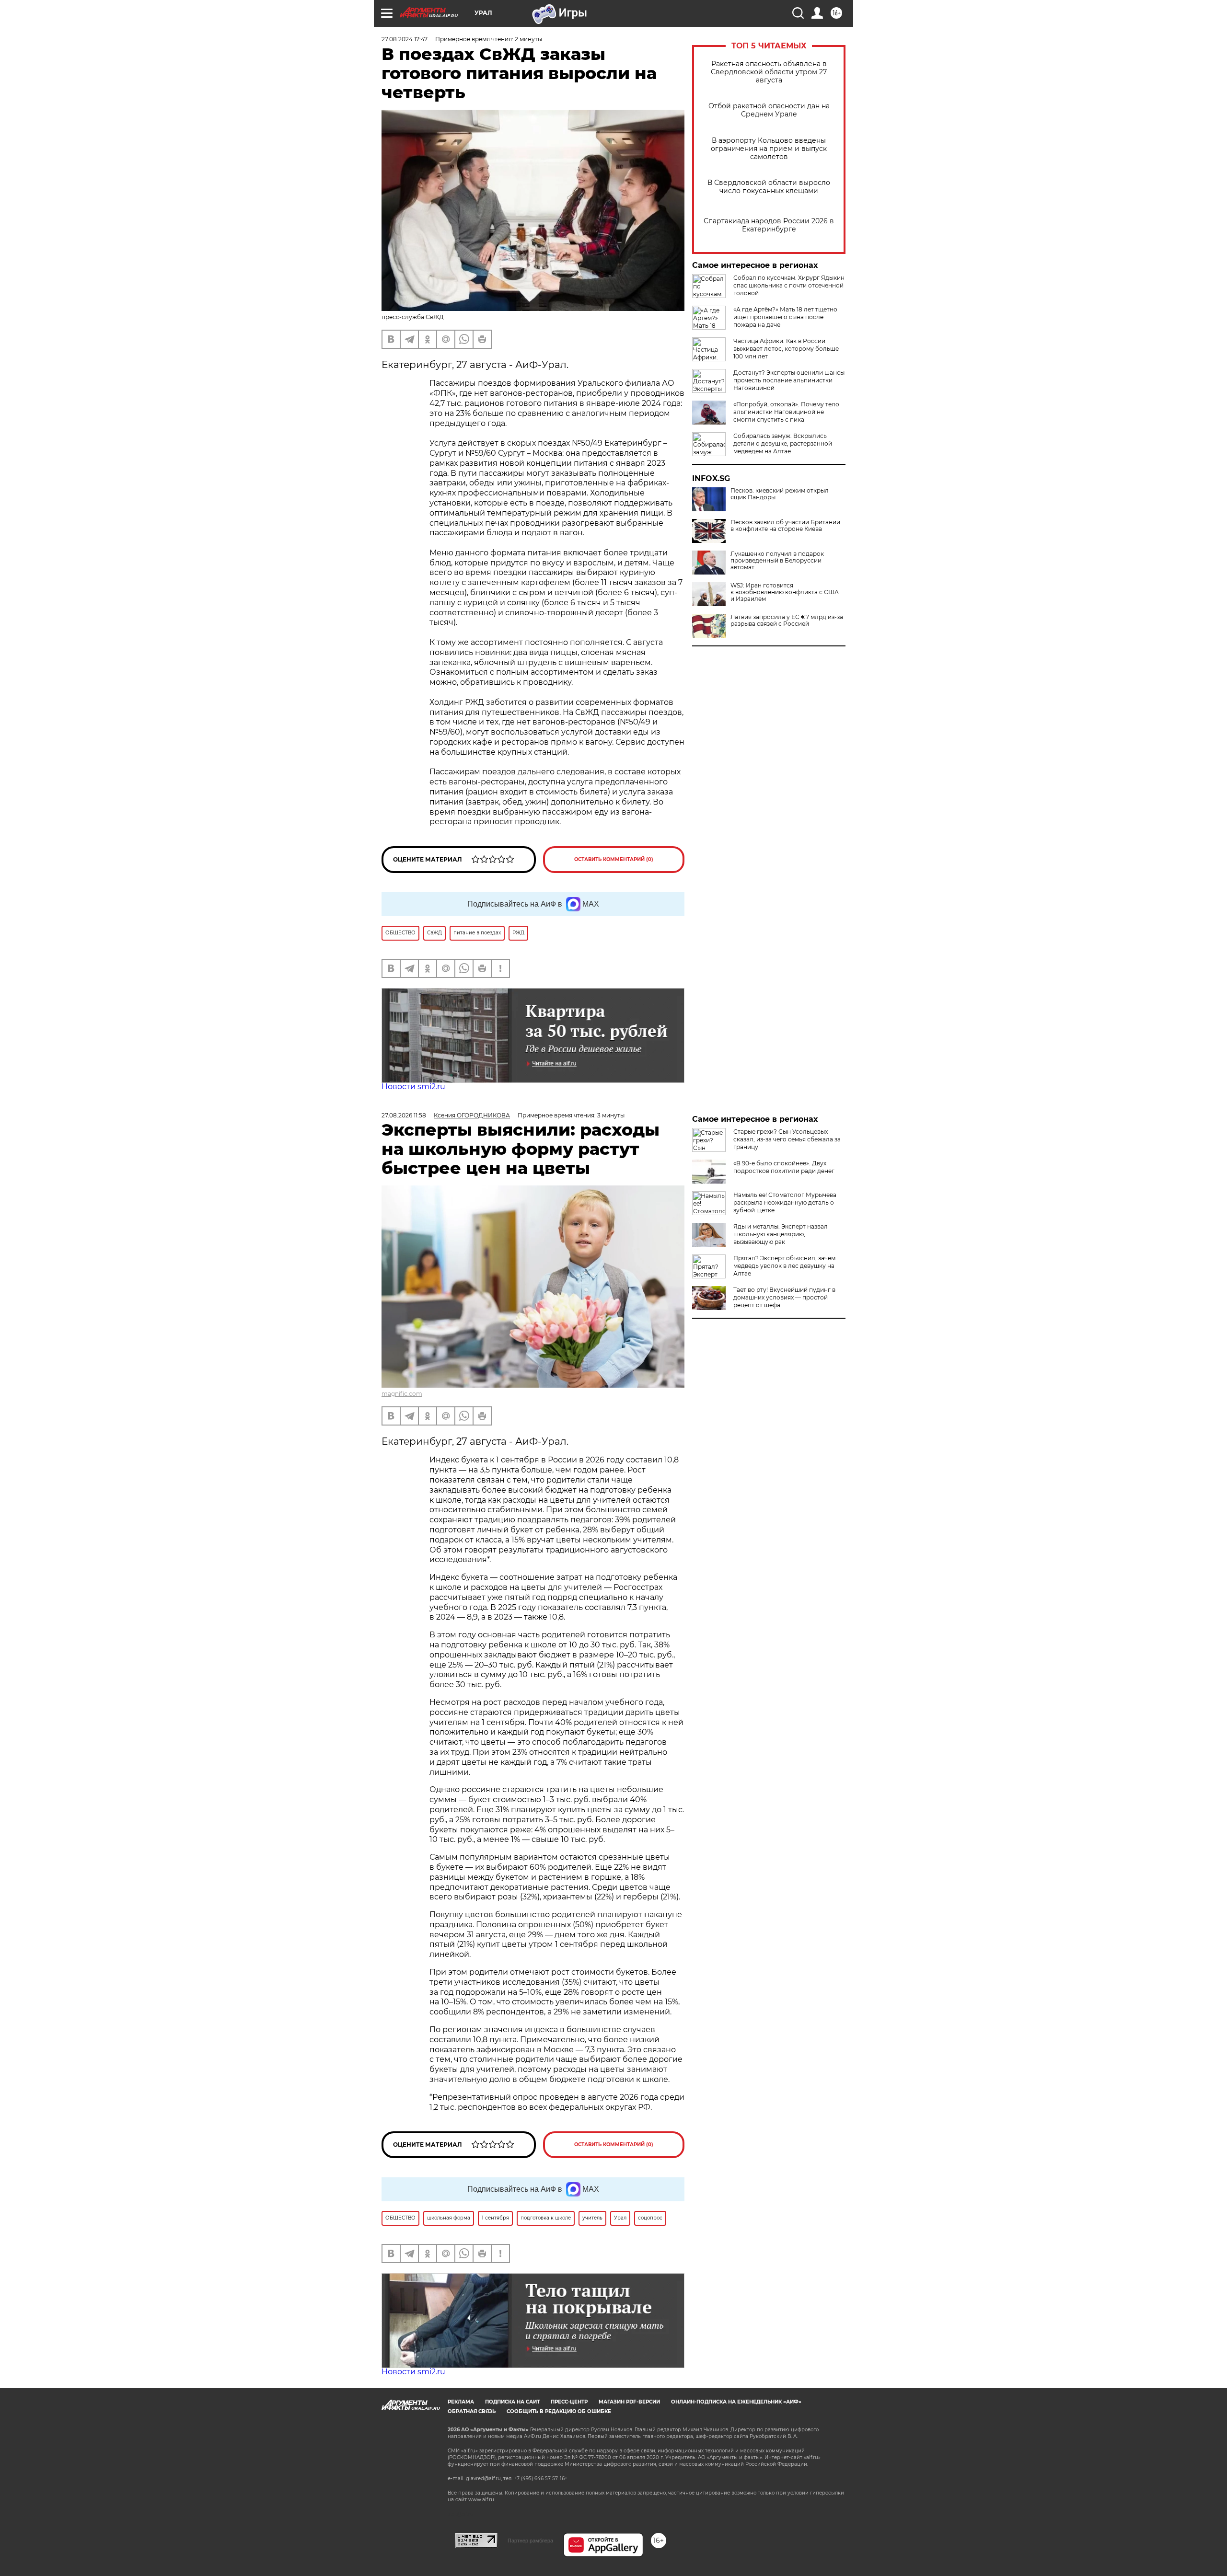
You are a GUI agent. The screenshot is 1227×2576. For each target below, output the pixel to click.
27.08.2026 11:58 (404, 1115)
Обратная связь (472, 2411)
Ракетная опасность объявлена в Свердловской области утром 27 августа (769, 72)
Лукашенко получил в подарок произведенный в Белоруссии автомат (777, 561)
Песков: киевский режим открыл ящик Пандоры (780, 494)
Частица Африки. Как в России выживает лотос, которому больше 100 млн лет (786, 349)
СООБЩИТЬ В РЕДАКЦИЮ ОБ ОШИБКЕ (559, 2411)
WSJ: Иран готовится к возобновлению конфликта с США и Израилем (785, 592)
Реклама (461, 2402)
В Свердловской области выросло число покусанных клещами (769, 187)
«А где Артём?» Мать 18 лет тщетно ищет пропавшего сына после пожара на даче (785, 317)
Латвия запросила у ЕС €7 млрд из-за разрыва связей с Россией (787, 621)
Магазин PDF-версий (629, 2402)
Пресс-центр (569, 2402)
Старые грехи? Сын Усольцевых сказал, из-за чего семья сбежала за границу (787, 1139)
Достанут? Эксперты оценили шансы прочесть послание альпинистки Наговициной (789, 380)
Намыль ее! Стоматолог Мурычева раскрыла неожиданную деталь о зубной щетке (785, 1202)
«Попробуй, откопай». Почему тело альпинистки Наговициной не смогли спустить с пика (786, 412)
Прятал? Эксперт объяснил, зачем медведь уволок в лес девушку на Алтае (784, 1266)
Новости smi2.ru (413, 1087)
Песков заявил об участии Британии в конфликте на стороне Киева (785, 526)
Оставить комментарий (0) (614, 859)
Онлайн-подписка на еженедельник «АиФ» (736, 2402)
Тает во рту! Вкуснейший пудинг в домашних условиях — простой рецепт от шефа (784, 1297)
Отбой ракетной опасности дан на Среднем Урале (769, 110)
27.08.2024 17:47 (405, 39)
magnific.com (402, 1394)
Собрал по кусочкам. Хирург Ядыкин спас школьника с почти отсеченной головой (789, 285)
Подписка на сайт (512, 2402)
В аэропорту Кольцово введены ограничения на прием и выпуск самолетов (769, 149)
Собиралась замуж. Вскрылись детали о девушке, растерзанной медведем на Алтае (783, 443)
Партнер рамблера (530, 2541)
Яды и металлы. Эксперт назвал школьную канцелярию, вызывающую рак (781, 1234)
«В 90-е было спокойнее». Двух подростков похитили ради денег (784, 1167)
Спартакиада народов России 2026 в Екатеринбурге (769, 225)
